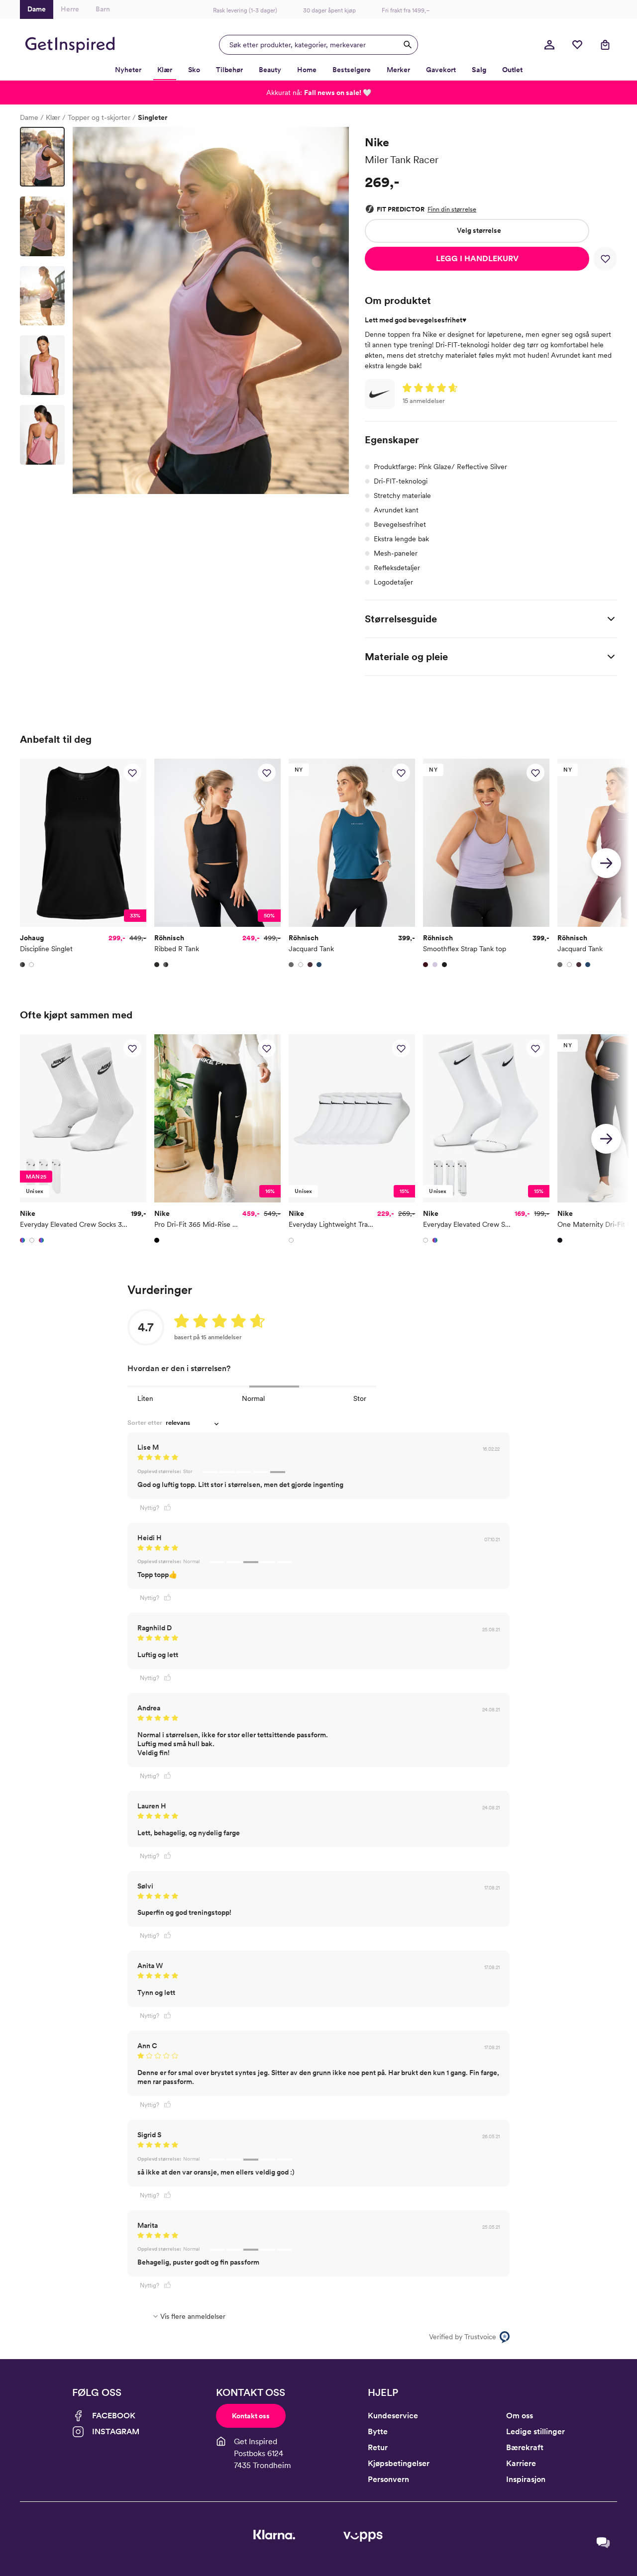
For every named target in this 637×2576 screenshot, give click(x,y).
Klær (53, 117)
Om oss (520, 2416)
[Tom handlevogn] (605, 45)
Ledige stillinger (535, 2431)
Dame (29, 117)
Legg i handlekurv (477, 258)
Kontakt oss (251, 2416)
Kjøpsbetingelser (399, 2463)
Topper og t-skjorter (99, 117)
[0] (577, 45)
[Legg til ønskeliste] (605, 259)
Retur (378, 2447)
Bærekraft (525, 2447)
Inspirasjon (526, 2479)
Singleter (153, 117)
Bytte (378, 2431)
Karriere (521, 2463)
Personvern (388, 2479)
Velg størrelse (479, 230)
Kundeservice (393, 2416)
